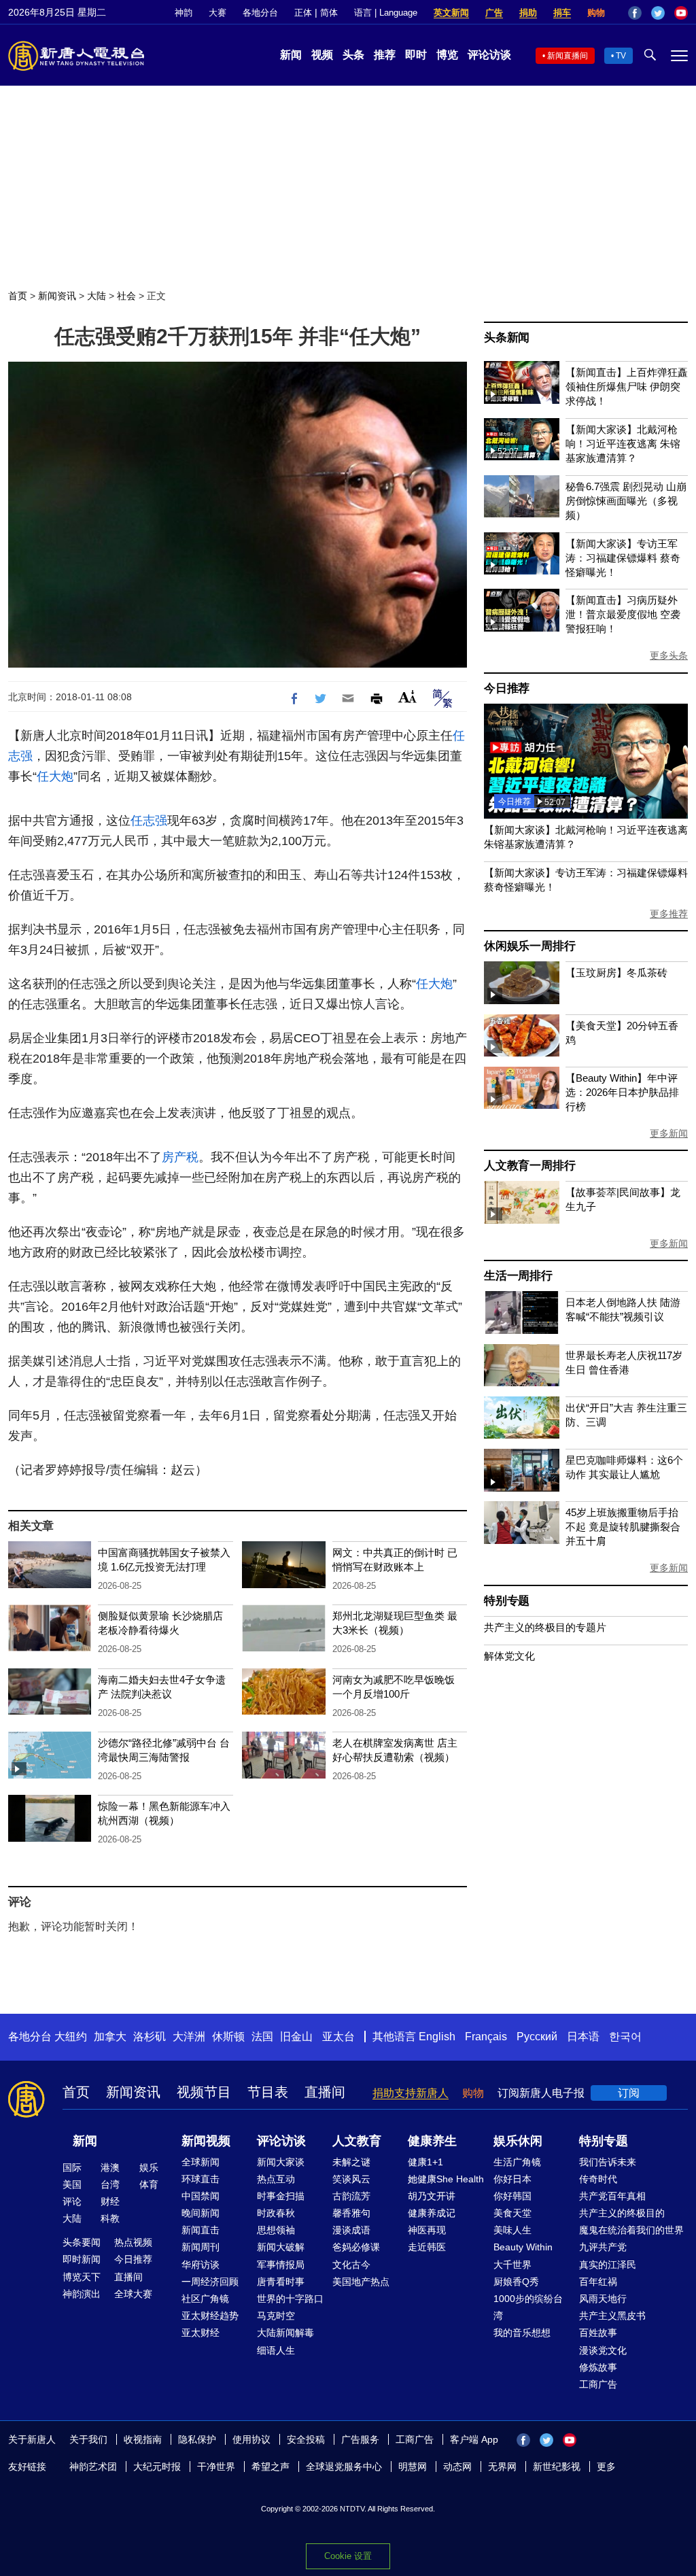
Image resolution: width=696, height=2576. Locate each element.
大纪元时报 (157, 2467)
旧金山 (296, 2037)
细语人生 (276, 2350)
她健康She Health (446, 2179)
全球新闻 (201, 2162)
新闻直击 (201, 2230)
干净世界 (216, 2467)
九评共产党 (603, 2247)
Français (486, 2037)
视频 (322, 55)
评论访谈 (489, 55)
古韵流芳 (351, 2196)
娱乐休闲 (518, 2141)
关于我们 (88, 2439)
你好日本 (512, 2179)
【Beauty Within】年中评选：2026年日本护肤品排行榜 (622, 1092)
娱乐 (149, 2167)
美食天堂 (512, 2213)
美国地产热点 (361, 2282)
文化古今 (351, 2265)
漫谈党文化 (603, 2350)
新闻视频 (206, 2141)
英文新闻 (451, 13)
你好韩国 (512, 2196)
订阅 (629, 2093)
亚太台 (338, 2037)
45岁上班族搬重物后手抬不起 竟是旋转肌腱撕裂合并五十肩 (623, 1527)
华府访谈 (201, 2265)
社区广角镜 (205, 2299)
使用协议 (251, 2439)
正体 (303, 13)
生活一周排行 (518, 1276)
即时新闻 (82, 2259)
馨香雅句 (351, 2213)
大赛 (217, 13)
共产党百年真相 (612, 2196)
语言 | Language (386, 13)
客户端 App (474, 2439)
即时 (416, 55)
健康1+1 (425, 2162)
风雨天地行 (603, 2299)
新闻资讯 (57, 296)
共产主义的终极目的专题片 (545, 1627)
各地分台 (260, 13)
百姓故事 (598, 2333)
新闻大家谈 (281, 2162)
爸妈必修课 (356, 2247)
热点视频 (133, 2242)
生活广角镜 (517, 2162)
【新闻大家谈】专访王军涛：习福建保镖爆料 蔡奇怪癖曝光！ (623, 558)
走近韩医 (427, 2247)
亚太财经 (201, 2333)
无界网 (502, 2467)
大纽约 (71, 2037)
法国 (262, 2037)
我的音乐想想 (522, 2333)
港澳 (110, 2167)
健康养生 (432, 2141)
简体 (329, 13)
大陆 (97, 296)
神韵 (184, 13)
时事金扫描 (281, 2196)
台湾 (110, 2184)
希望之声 (271, 2467)
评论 (72, 2201)
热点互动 (276, 2179)
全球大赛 (133, 2294)
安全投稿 (306, 2439)
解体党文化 (509, 1656)
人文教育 (357, 2141)
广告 (494, 13)
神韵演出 (82, 2294)
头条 (353, 55)
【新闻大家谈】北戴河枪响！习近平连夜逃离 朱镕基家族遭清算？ (623, 444)
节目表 (268, 2092)
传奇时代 (598, 2179)
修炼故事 (598, 2367)
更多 (606, 2467)
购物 (596, 13)
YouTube (681, 13)
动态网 (457, 2467)
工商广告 (598, 2384)
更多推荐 (669, 914)
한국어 (625, 2037)
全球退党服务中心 (344, 2467)
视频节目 (204, 2092)
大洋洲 (189, 2037)
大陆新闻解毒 (285, 2333)
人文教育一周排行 (529, 1166)
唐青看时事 (281, 2282)
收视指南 (143, 2439)
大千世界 (512, 2265)
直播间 (325, 2092)
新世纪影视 (557, 2467)
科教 (110, 2218)
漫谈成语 (351, 2230)
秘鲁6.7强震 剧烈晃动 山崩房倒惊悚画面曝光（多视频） (626, 501)
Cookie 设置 (348, 2556)
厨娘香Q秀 (516, 2282)
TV (621, 56)
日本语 (583, 2037)
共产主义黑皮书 (612, 2316)
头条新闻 (507, 338)
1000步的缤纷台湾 (528, 2307)
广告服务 (360, 2439)
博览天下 (82, 2277)
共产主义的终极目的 (622, 2213)
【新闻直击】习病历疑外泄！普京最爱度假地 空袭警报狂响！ (623, 614)
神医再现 (427, 2230)
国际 (72, 2167)
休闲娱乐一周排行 (529, 946)
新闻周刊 (201, 2247)
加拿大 (110, 2037)
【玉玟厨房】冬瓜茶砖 (616, 973)
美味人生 (512, 2230)
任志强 (149, 821)
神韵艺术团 (93, 2467)
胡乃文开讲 (432, 2196)
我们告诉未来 (608, 2162)
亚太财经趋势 (210, 2316)
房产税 (180, 1157)
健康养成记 (432, 2213)
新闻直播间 (568, 56)
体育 (149, 2184)
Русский (537, 2037)
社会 (126, 296)
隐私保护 (197, 2439)
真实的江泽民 (608, 2265)
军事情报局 (281, 2265)
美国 (72, 2184)
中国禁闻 (201, 2196)
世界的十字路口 (290, 2299)
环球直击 (201, 2179)
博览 (447, 55)
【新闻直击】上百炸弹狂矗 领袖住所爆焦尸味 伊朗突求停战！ (627, 387)
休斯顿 (228, 2037)
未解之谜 (351, 2162)
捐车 (562, 13)
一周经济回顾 (210, 2282)
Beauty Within (523, 2247)
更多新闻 (669, 1133)
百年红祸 (598, 2282)
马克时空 (276, 2316)
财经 (110, 2201)
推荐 (385, 55)
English (437, 2037)
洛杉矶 (150, 2037)
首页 (18, 296)
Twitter (658, 13)
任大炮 (55, 776)
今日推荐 (507, 688)
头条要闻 (82, 2242)
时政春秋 (276, 2213)
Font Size (407, 697)
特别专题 (507, 1601)
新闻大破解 (281, 2247)
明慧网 (413, 2467)
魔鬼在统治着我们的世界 (631, 2230)
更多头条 (669, 655)
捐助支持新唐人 (411, 2093)
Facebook (635, 13)
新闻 (291, 55)
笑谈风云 (351, 2179)
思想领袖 (276, 2230)
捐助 (528, 13)
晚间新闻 (201, 2213)
